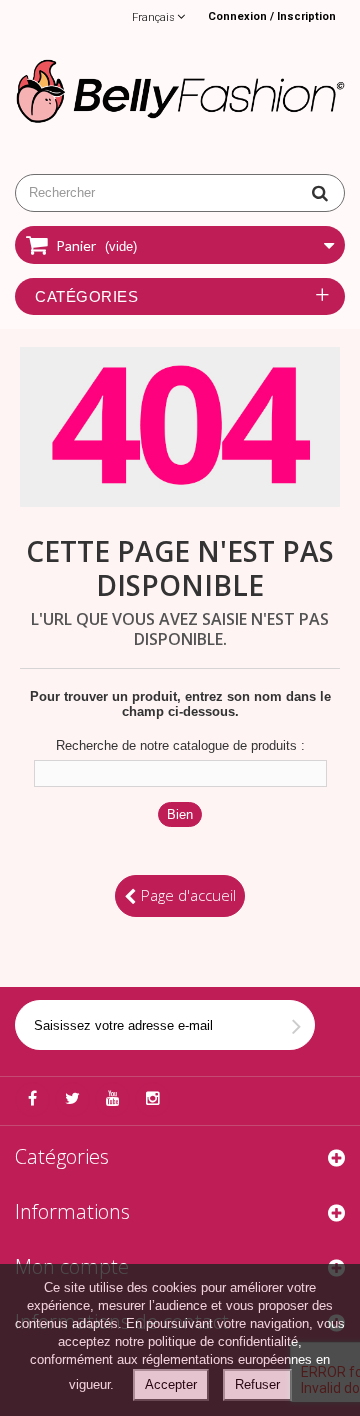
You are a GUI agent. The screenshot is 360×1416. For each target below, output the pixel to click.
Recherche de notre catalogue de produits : (180, 745)
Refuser (257, 1384)
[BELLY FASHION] (180, 88)
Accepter (171, 1384)
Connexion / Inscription (272, 16)
